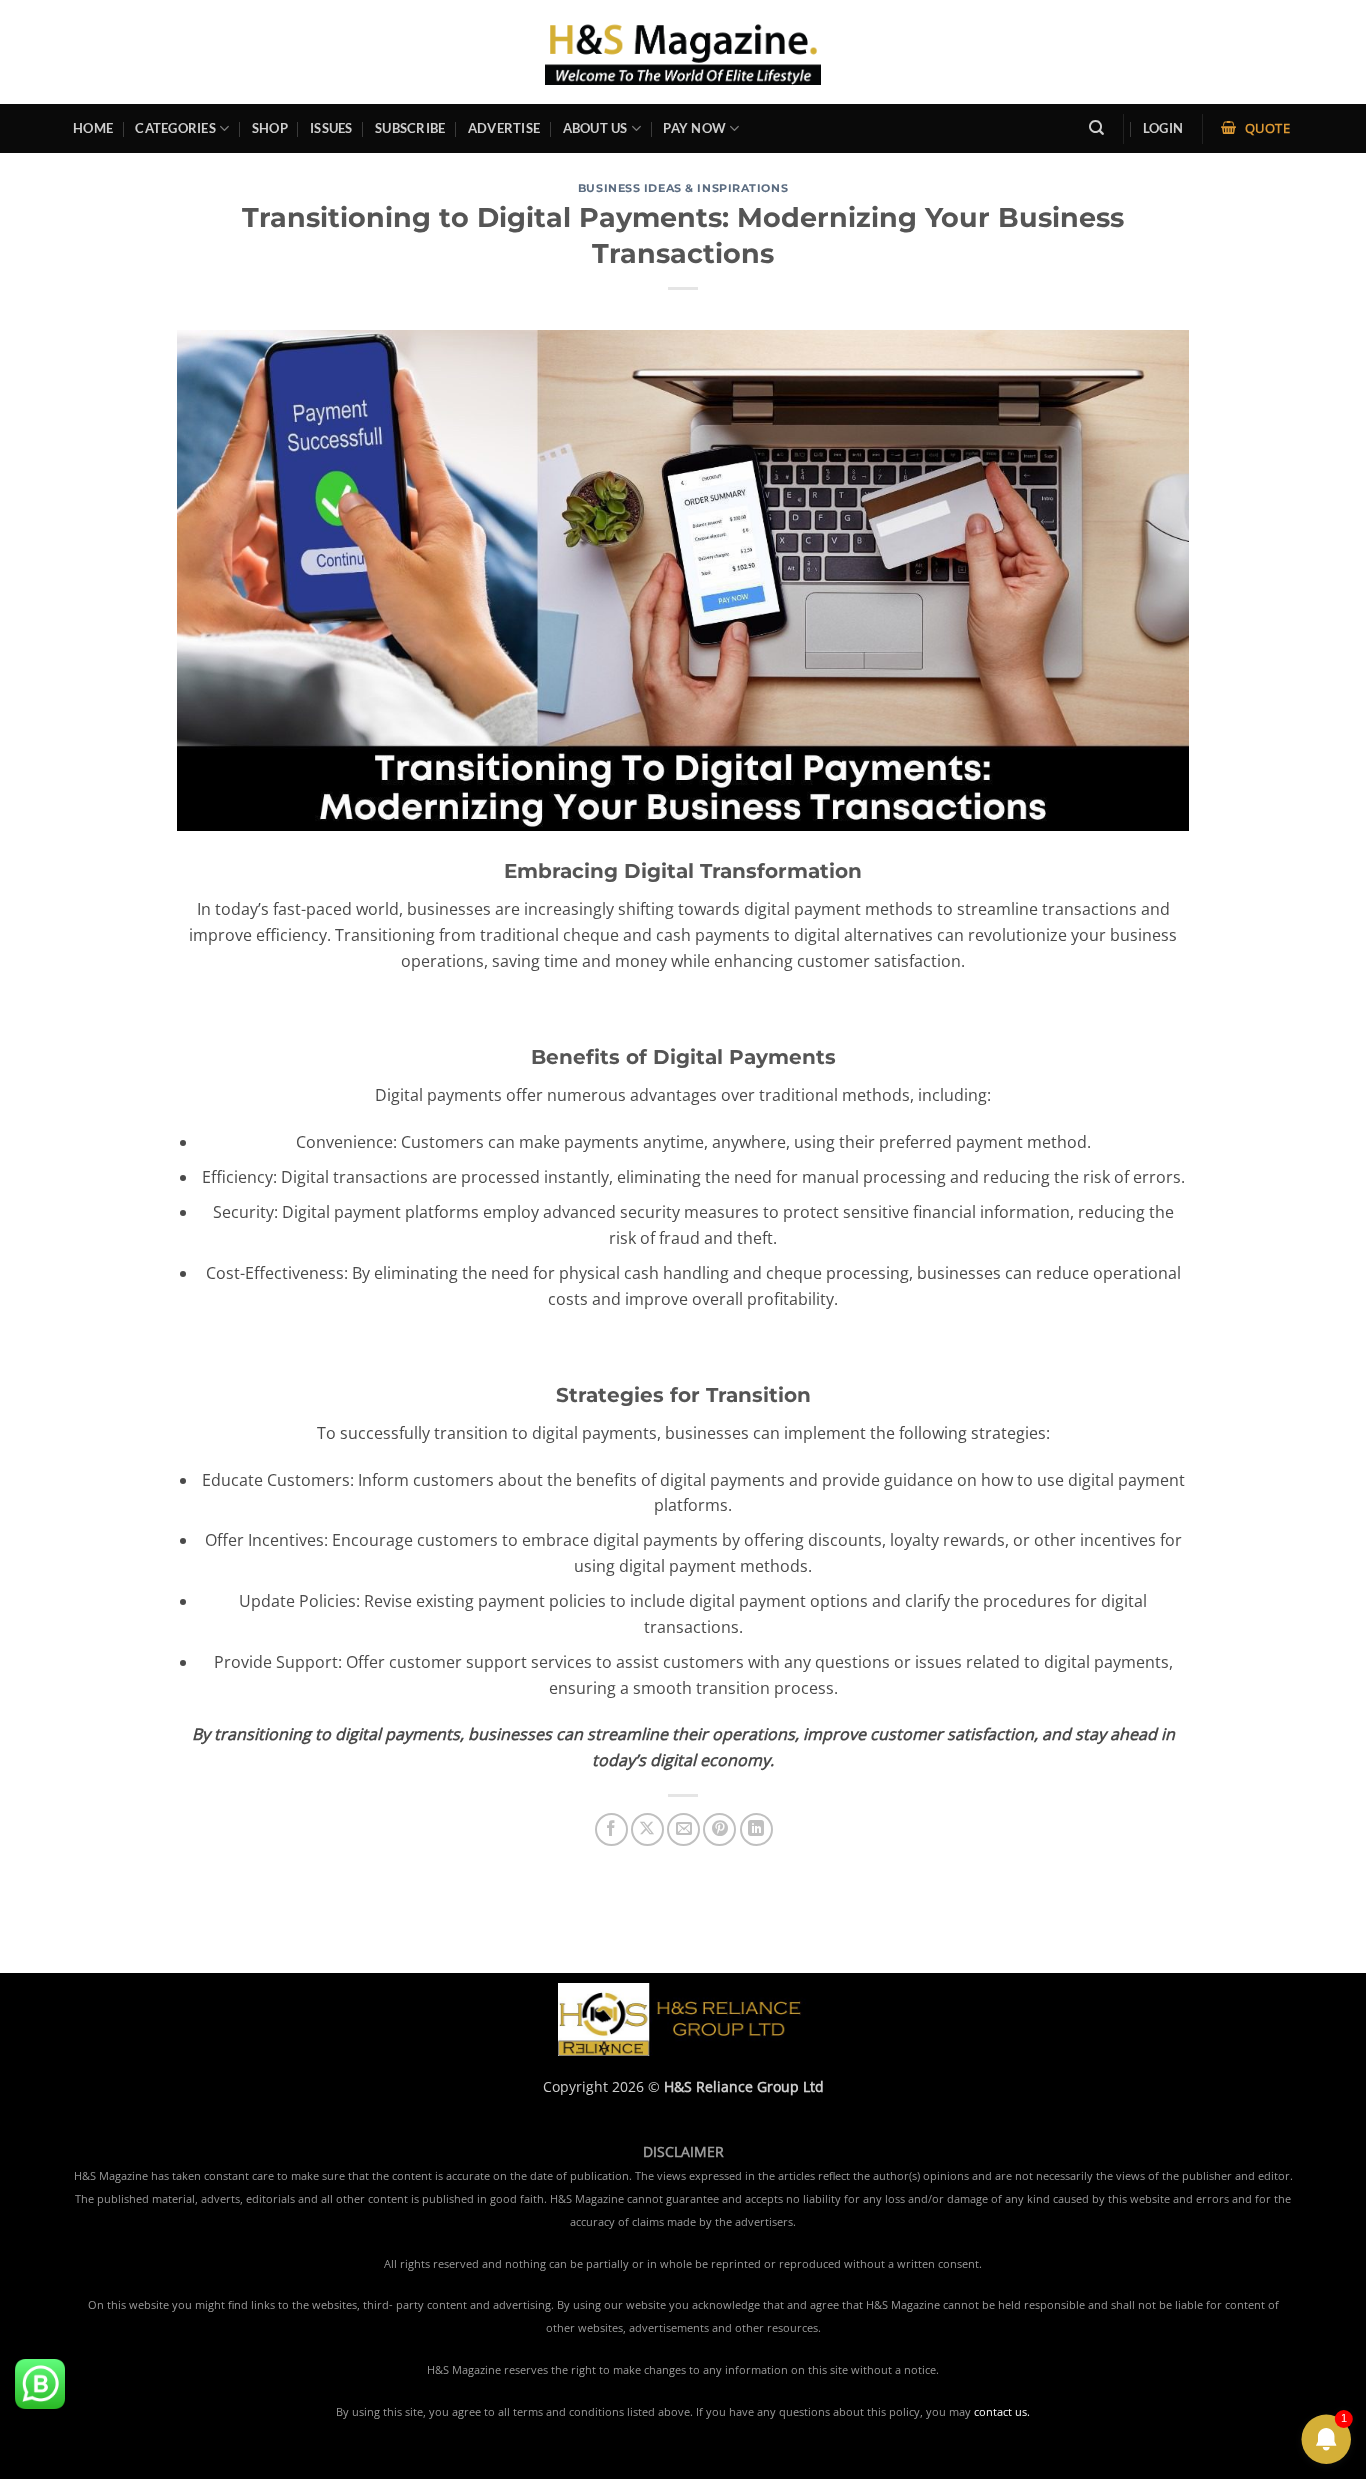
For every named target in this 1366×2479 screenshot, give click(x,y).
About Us (595, 128)
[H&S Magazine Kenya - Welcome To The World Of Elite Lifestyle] (683, 51)
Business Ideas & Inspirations (683, 188)
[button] (1163, 128)
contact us (1000, 2412)
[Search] (1096, 128)
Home (93, 128)
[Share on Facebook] (611, 1829)
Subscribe (410, 128)
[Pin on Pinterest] (719, 1829)
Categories (175, 128)
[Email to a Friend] (683, 1829)
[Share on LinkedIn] (756, 1829)
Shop (270, 128)
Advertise (504, 128)
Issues (331, 128)
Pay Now (694, 128)
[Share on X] (647, 1829)
